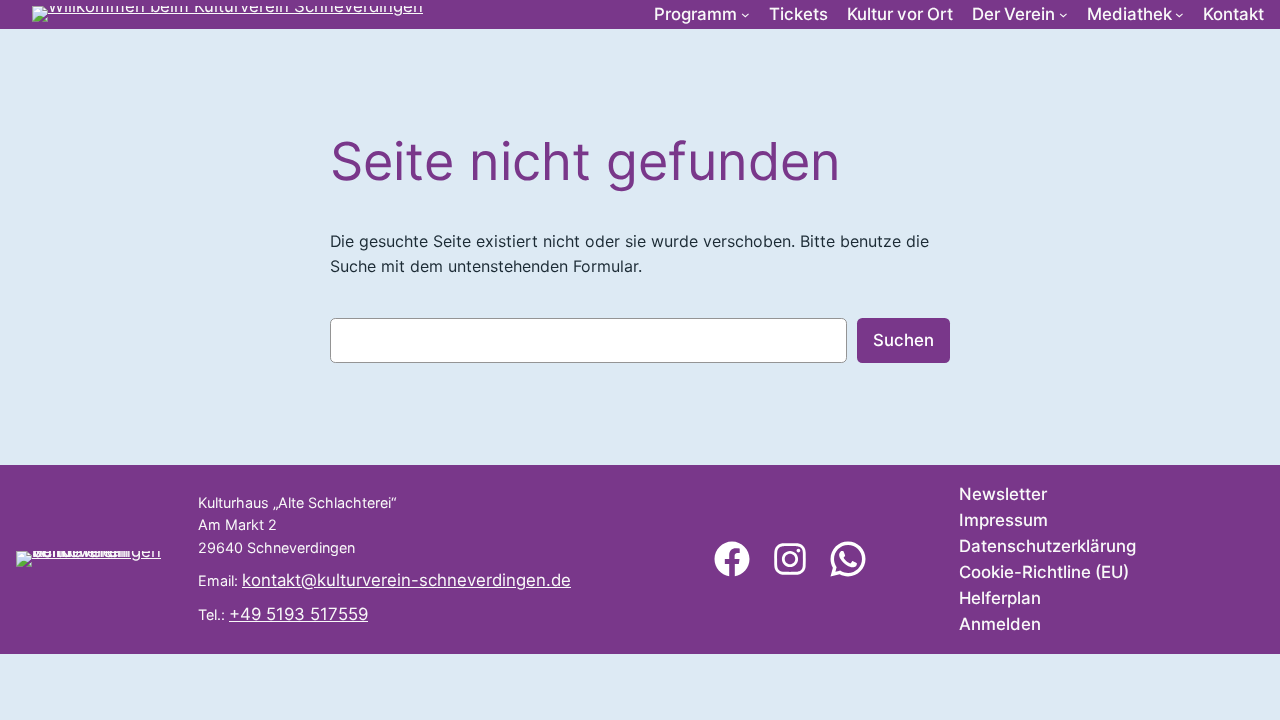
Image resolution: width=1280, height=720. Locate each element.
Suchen (903, 340)
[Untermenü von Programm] (745, 14)
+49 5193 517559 (298, 614)
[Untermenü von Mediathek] (1179, 14)
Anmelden (1000, 624)
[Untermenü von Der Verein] (1063, 14)
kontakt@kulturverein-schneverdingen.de (406, 580)
